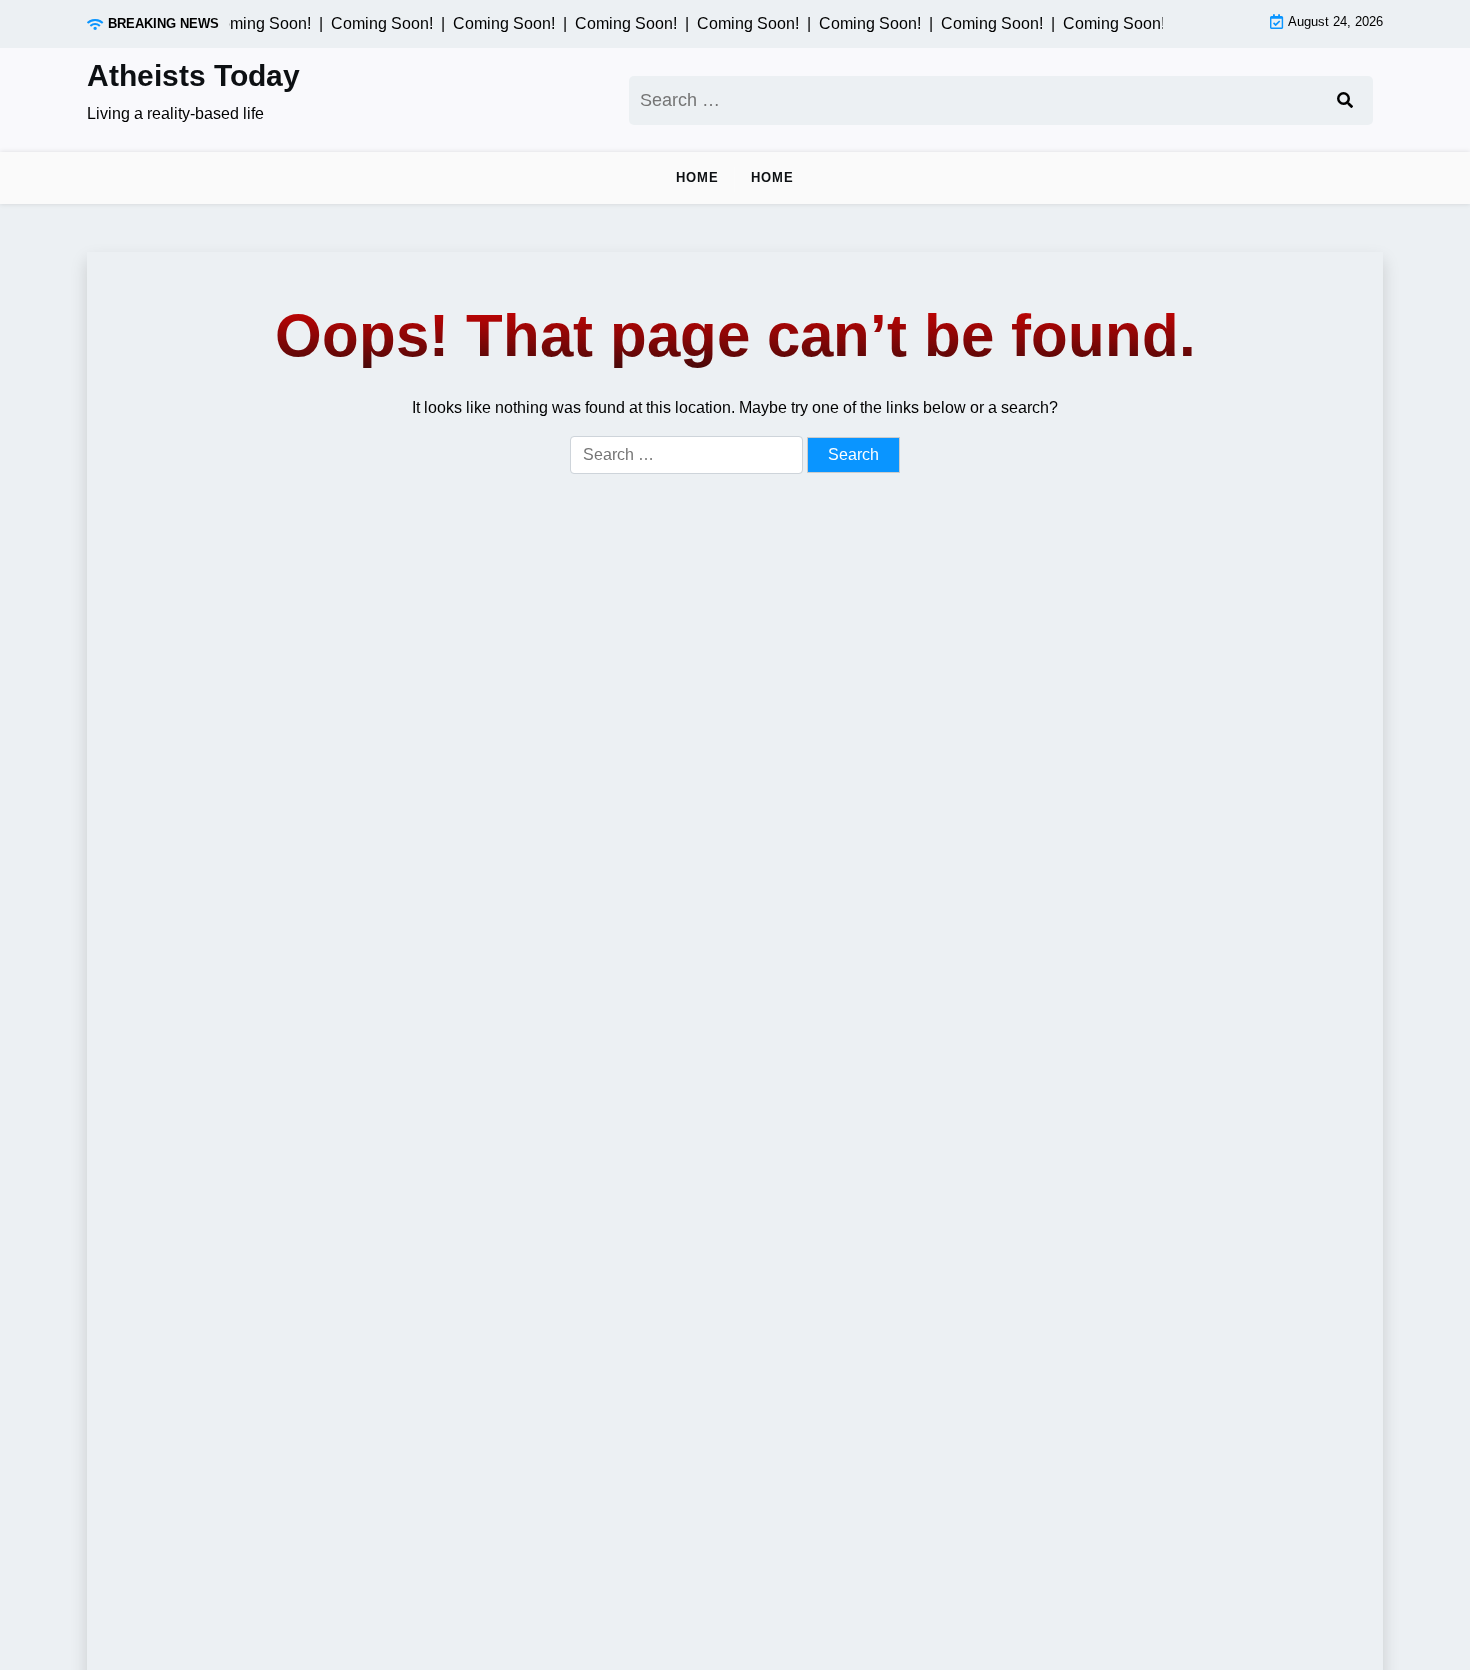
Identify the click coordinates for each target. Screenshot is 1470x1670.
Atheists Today (193, 75)
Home (697, 177)
